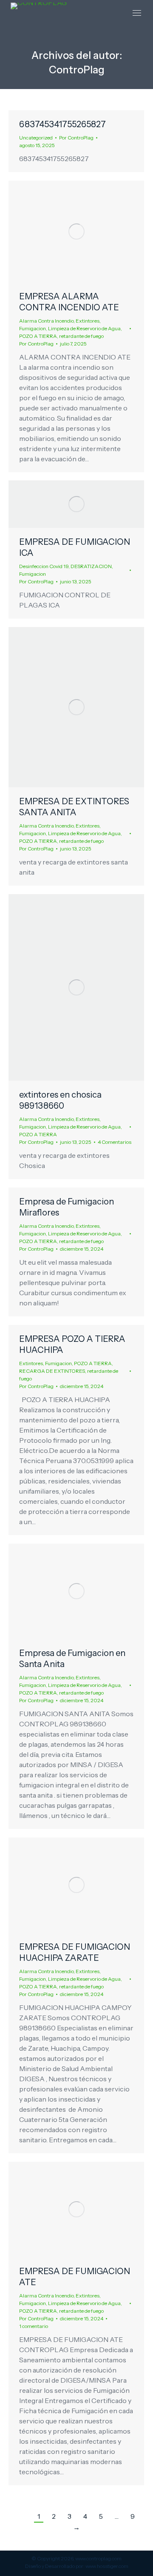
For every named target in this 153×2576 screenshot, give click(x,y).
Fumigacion (33, 328)
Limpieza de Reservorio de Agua (84, 328)
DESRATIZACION (91, 566)
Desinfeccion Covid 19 (44, 566)
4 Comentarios (115, 1142)
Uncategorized (36, 138)
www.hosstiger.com (107, 2566)
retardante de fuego (81, 336)
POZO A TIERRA (38, 336)
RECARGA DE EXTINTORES (52, 1371)
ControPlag (77, 70)
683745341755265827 (62, 124)
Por (76, 138)
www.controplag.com (98, 2558)
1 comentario (34, 2326)
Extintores (88, 321)
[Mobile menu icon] (137, 13)
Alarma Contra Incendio (46, 321)
